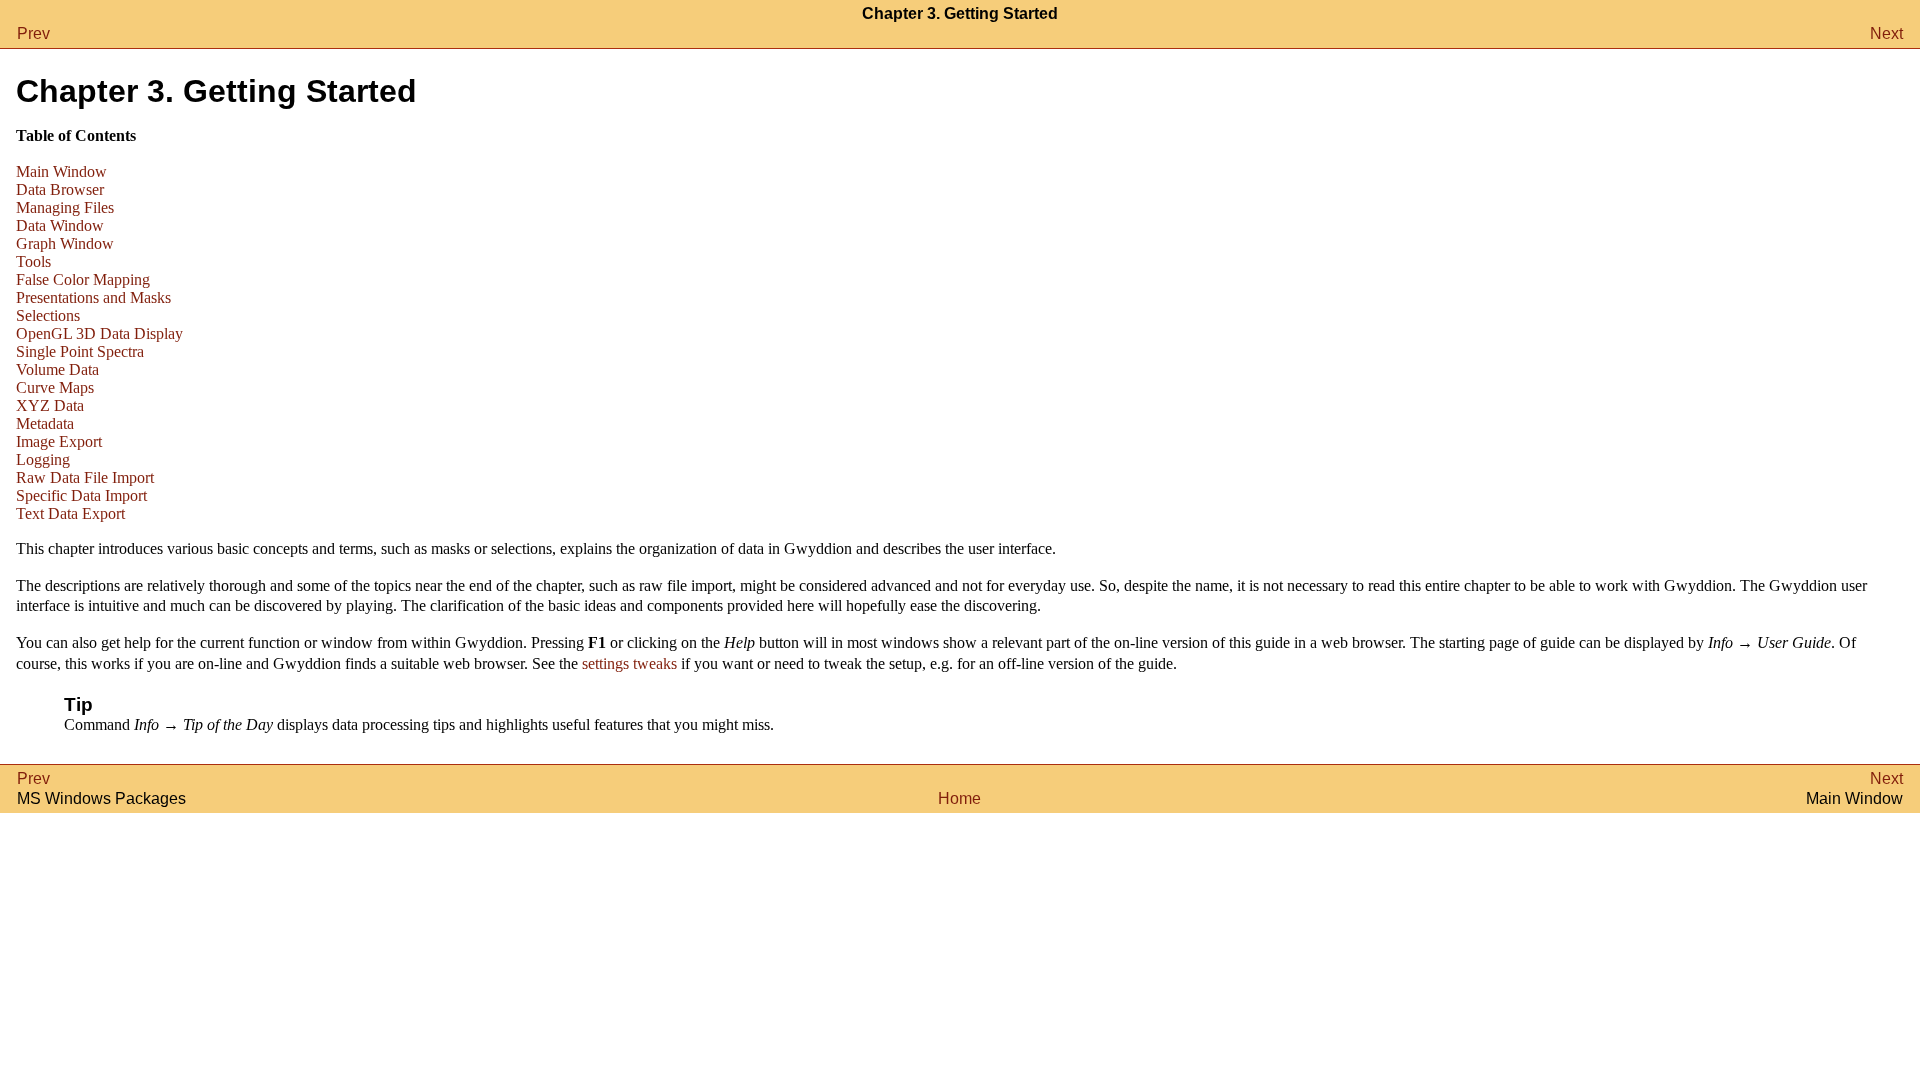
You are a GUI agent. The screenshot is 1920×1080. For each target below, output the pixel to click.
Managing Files (65, 207)
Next (1886, 33)
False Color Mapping (83, 279)
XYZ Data (50, 405)
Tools (33, 261)
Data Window (60, 225)
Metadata (45, 423)
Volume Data (57, 369)
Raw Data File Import (85, 477)
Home (959, 798)
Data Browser (60, 189)
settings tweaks (629, 663)
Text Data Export (70, 513)
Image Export (59, 441)
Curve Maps (55, 387)
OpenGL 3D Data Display (99, 333)
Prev (33, 33)
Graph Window (65, 243)
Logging (43, 459)
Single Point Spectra (80, 351)
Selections (48, 315)
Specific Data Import (81, 495)
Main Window (61, 171)
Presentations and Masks (93, 297)
